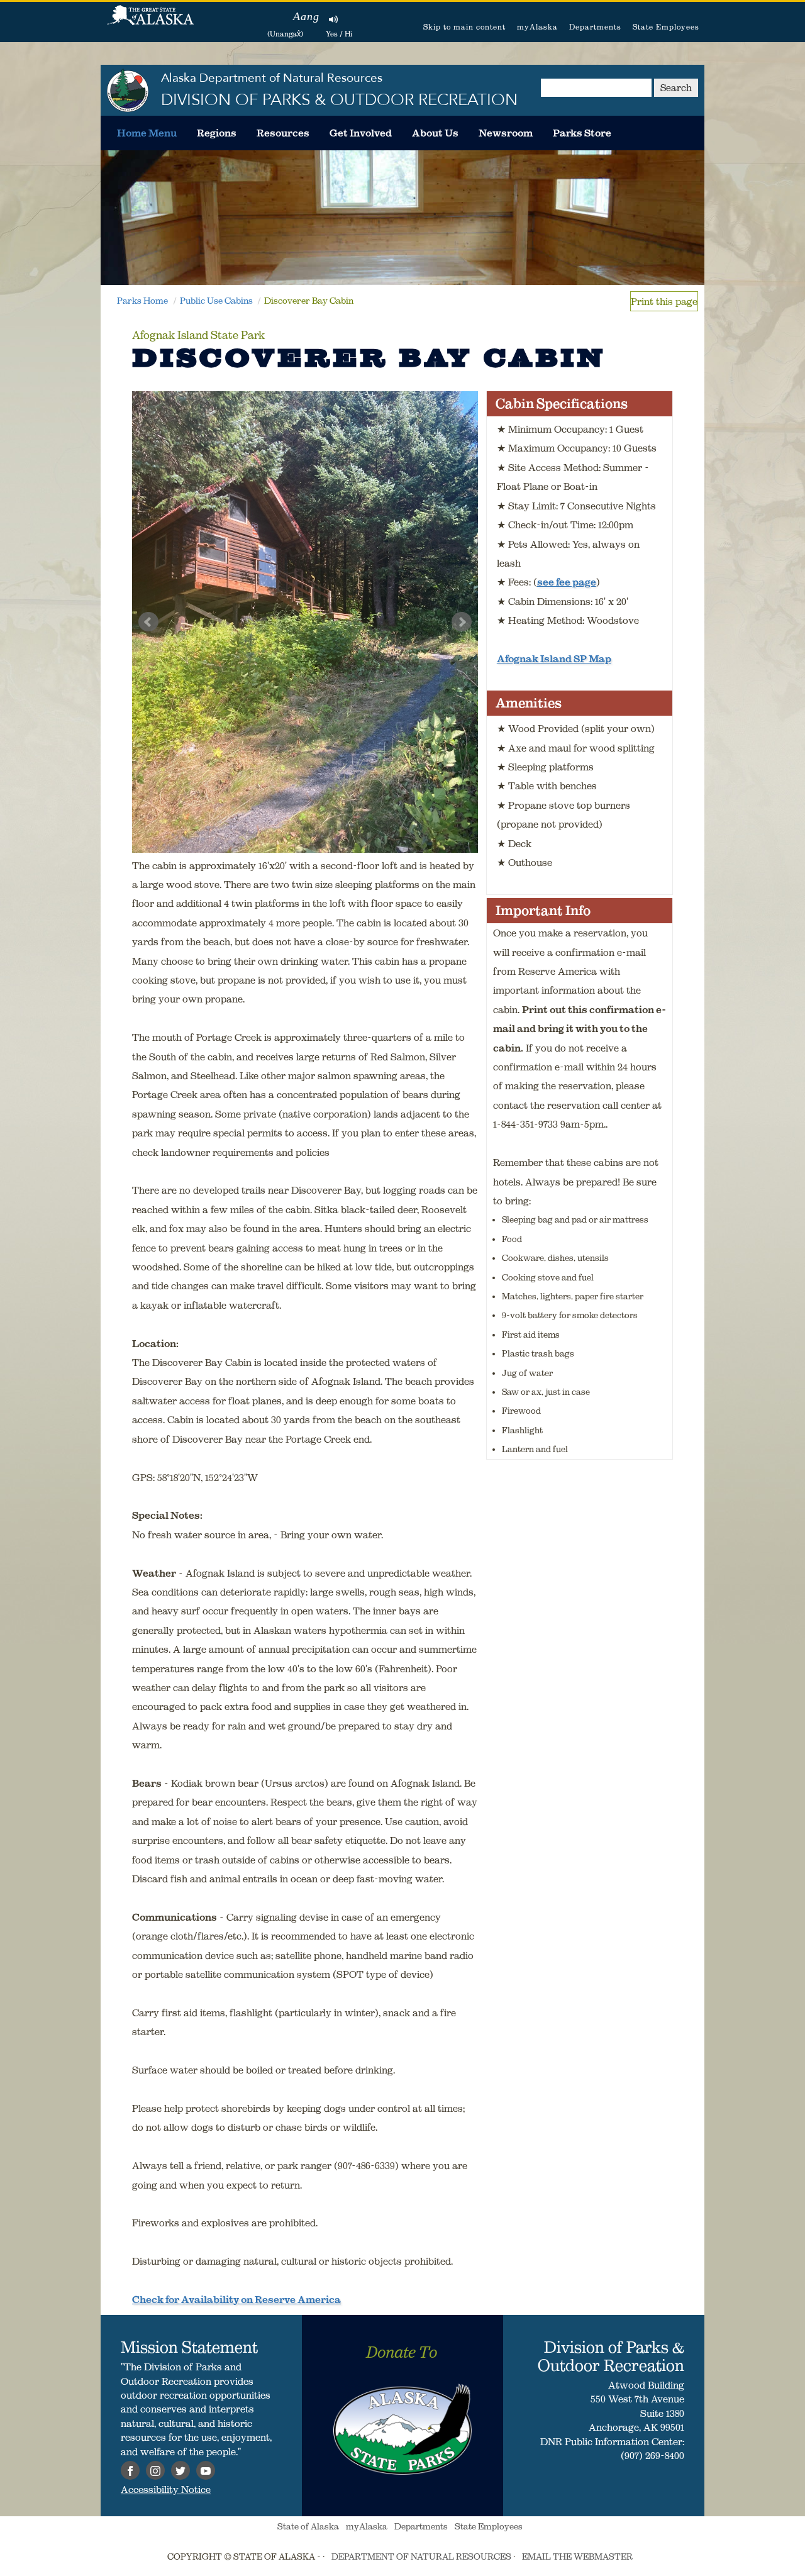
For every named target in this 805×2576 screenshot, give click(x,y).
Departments (595, 27)
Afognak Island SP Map (554, 658)
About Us (435, 133)
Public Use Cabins (216, 301)
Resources (283, 133)
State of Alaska (150, 22)
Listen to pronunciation (334, 19)
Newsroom (506, 133)
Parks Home (142, 301)
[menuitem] (147, 133)
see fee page (567, 582)
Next (462, 622)
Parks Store (582, 133)
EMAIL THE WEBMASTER (577, 2557)
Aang (306, 16)
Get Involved (361, 133)
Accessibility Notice (166, 2489)
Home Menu (147, 133)
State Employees (666, 27)
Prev (148, 622)
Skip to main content (464, 27)
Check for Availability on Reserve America (236, 2299)
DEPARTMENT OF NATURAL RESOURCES (421, 2557)
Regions (217, 133)
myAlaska (537, 27)
